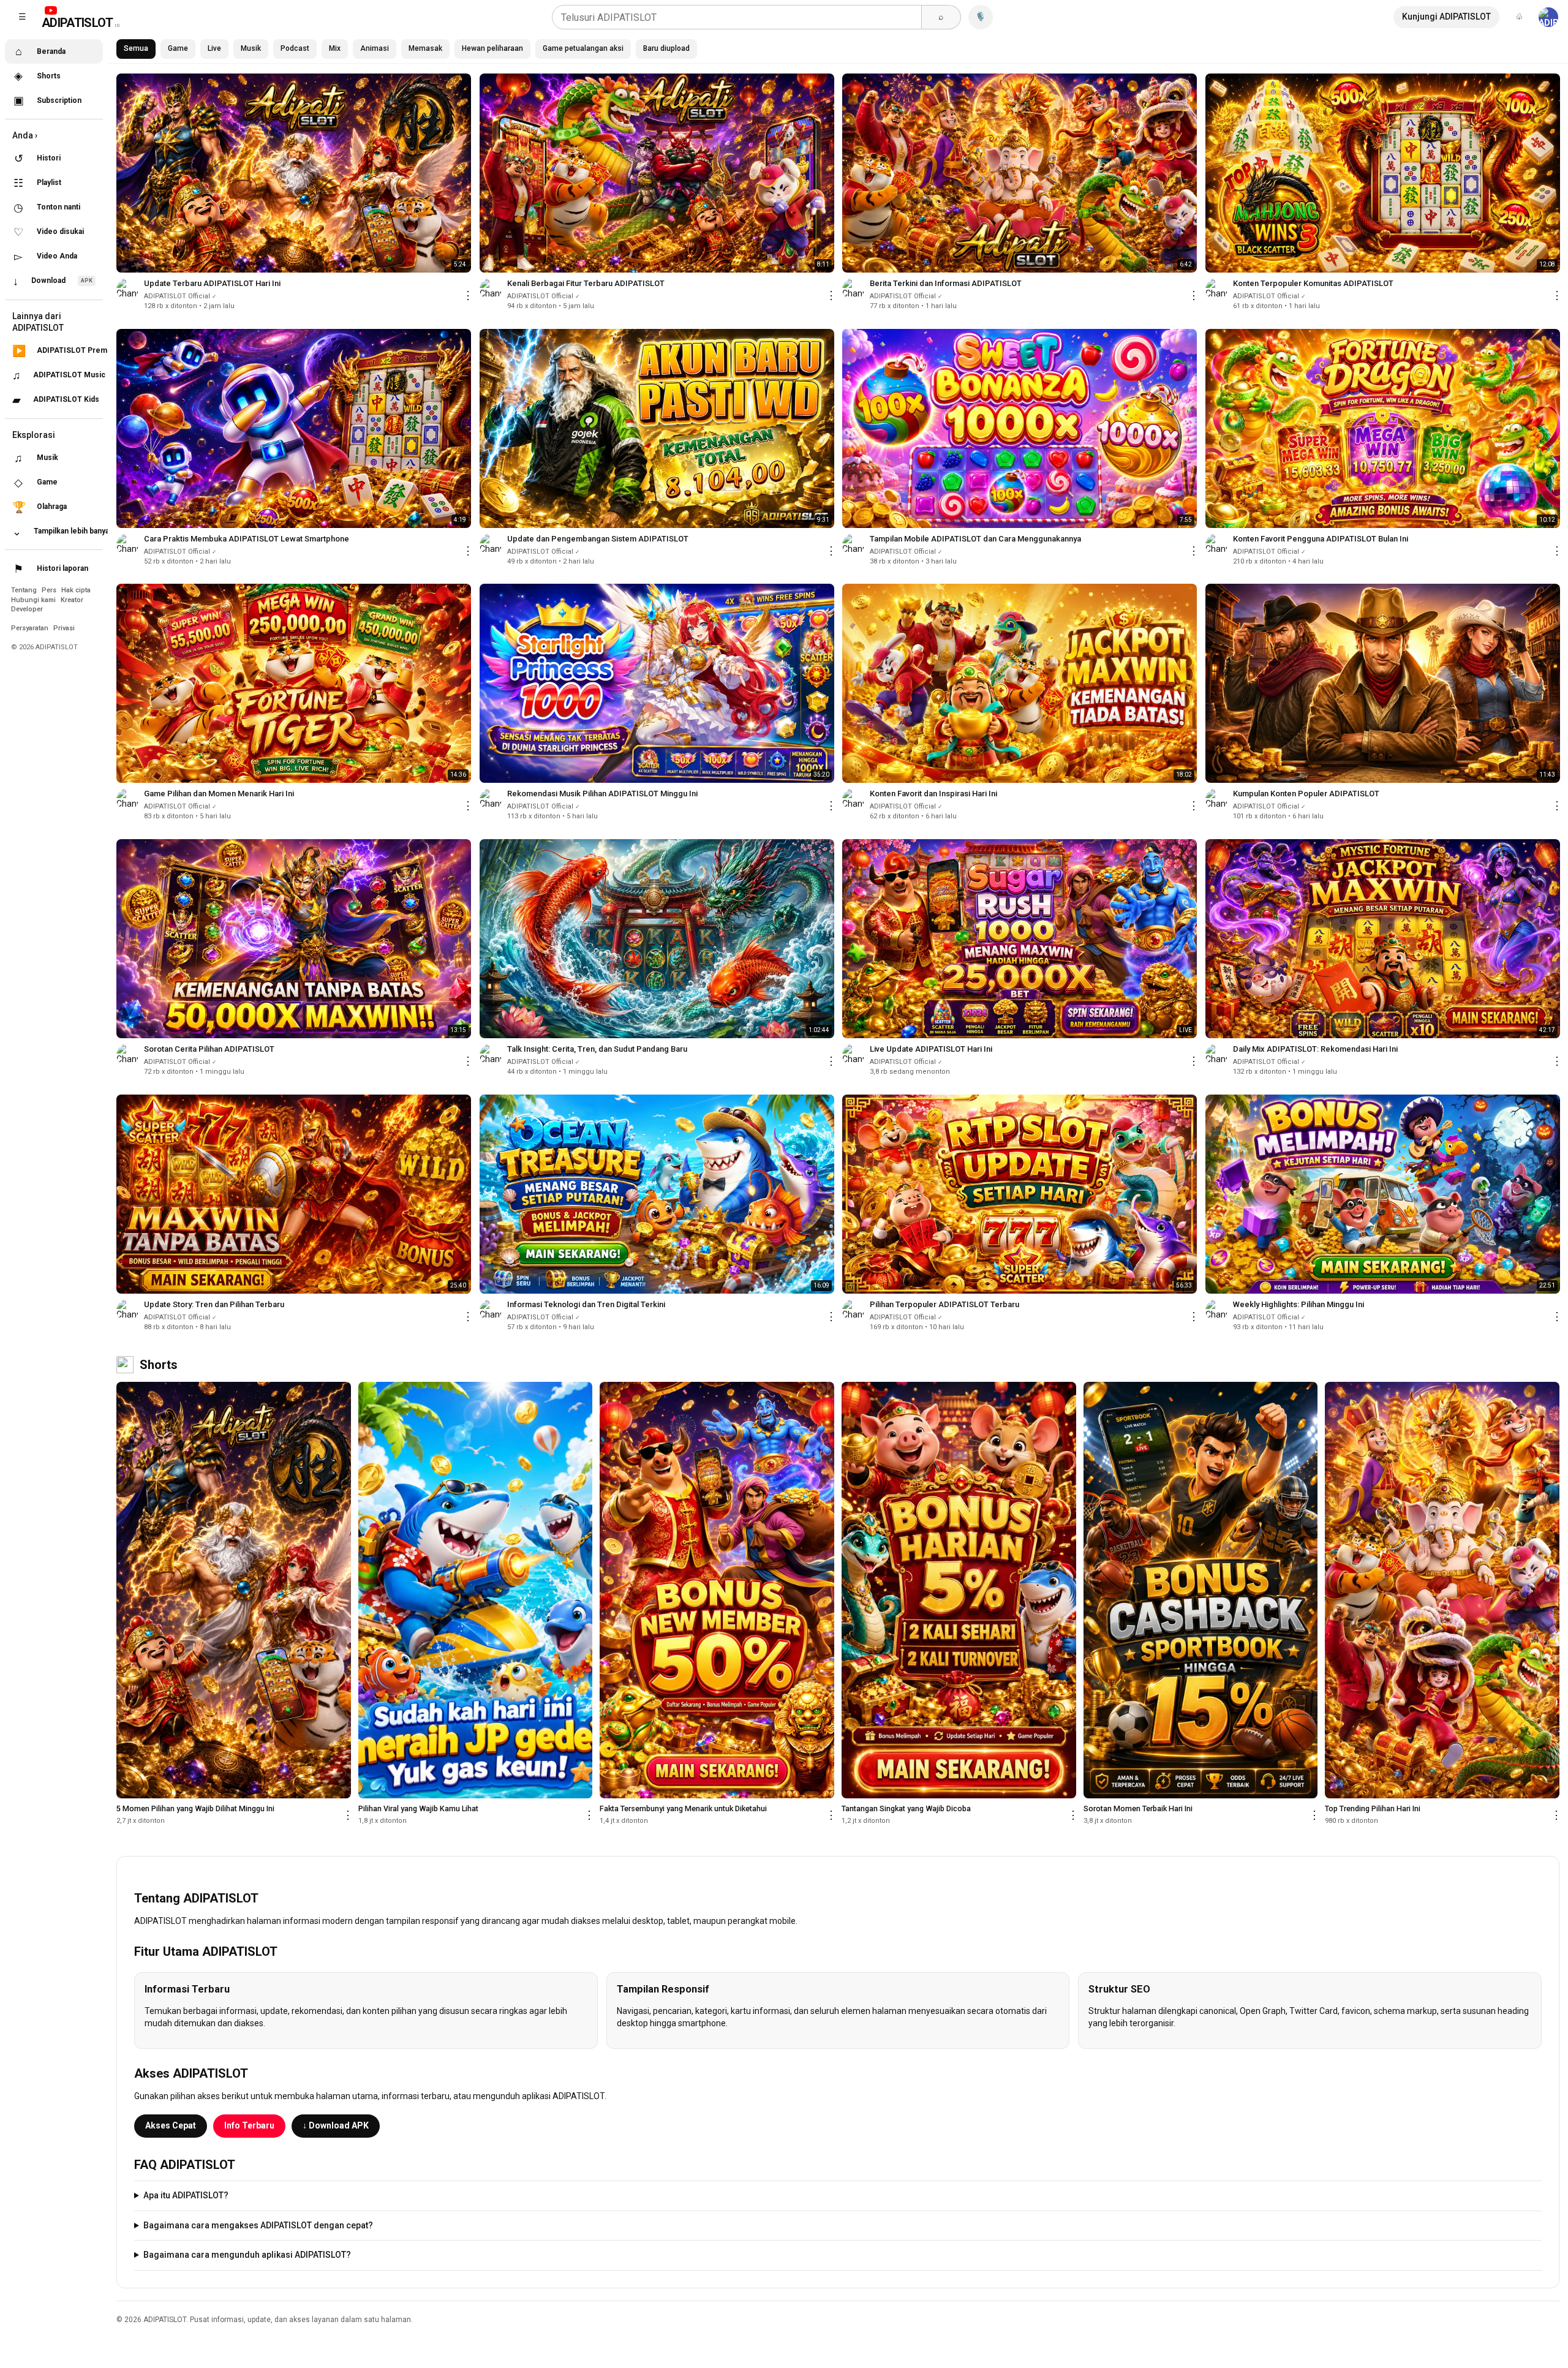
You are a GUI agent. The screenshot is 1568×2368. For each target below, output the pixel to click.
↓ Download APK (336, 2125)
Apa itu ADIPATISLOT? (186, 2195)
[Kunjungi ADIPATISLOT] (1548, 17)
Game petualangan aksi (583, 48)
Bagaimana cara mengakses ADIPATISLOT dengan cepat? (258, 2225)
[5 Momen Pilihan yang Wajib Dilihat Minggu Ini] (234, 1590)
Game (178, 48)
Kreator (72, 600)
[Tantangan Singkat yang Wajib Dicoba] (959, 1590)
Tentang (25, 590)
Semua (136, 48)
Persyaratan (31, 628)
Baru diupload (666, 48)
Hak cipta (76, 590)
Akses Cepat (171, 2125)
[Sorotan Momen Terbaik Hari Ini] (1201, 1590)
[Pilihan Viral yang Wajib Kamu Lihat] (476, 1590)
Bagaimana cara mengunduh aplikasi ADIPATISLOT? (247, 2255)
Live (214, 48)
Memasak (425, 48)
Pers (50, 590)
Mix (335, 48)
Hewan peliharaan (492, 48)
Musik (251, 48)
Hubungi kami (34, 600)
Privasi (64, 628)
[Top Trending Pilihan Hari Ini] (1442, 1590)
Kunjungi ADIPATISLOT (1446, 17)
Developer (27, 609)
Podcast (295, 48)
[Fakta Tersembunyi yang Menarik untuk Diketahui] (717, 1590)
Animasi (375, 48)
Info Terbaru (249, 2125)
